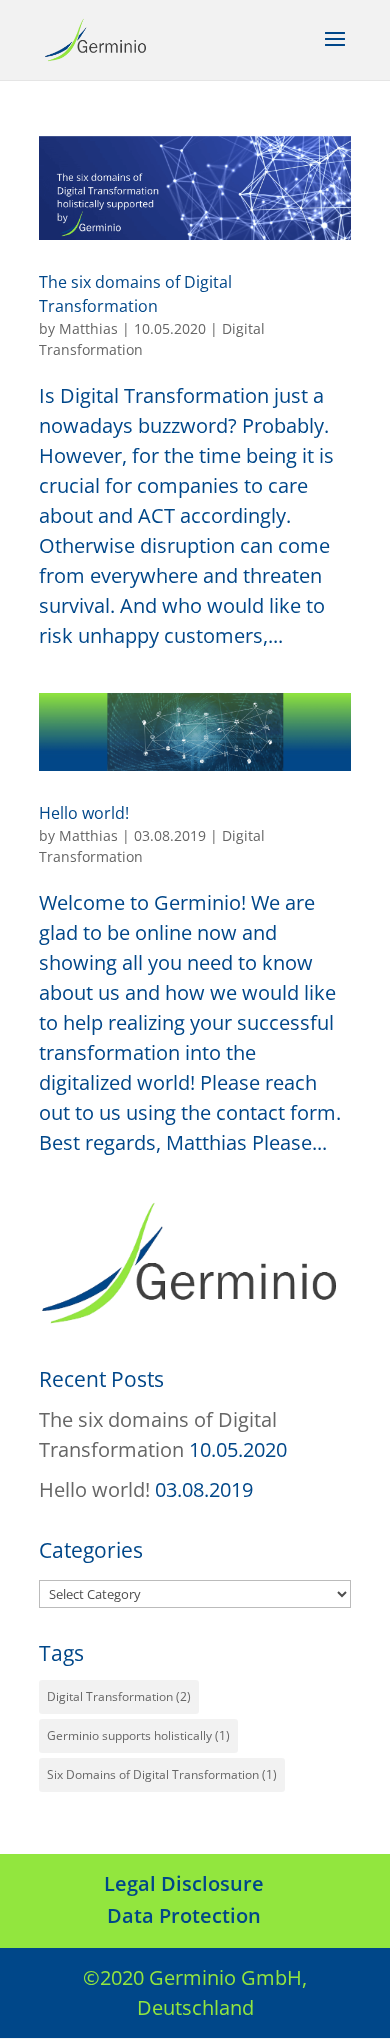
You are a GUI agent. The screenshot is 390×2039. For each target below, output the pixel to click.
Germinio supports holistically (138, 1735)
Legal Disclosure (184, 1883)
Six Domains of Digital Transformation (162, 1774)
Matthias (88, 328)
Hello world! (84, 813)
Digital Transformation (119, 1696)
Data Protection (184, 1915)
